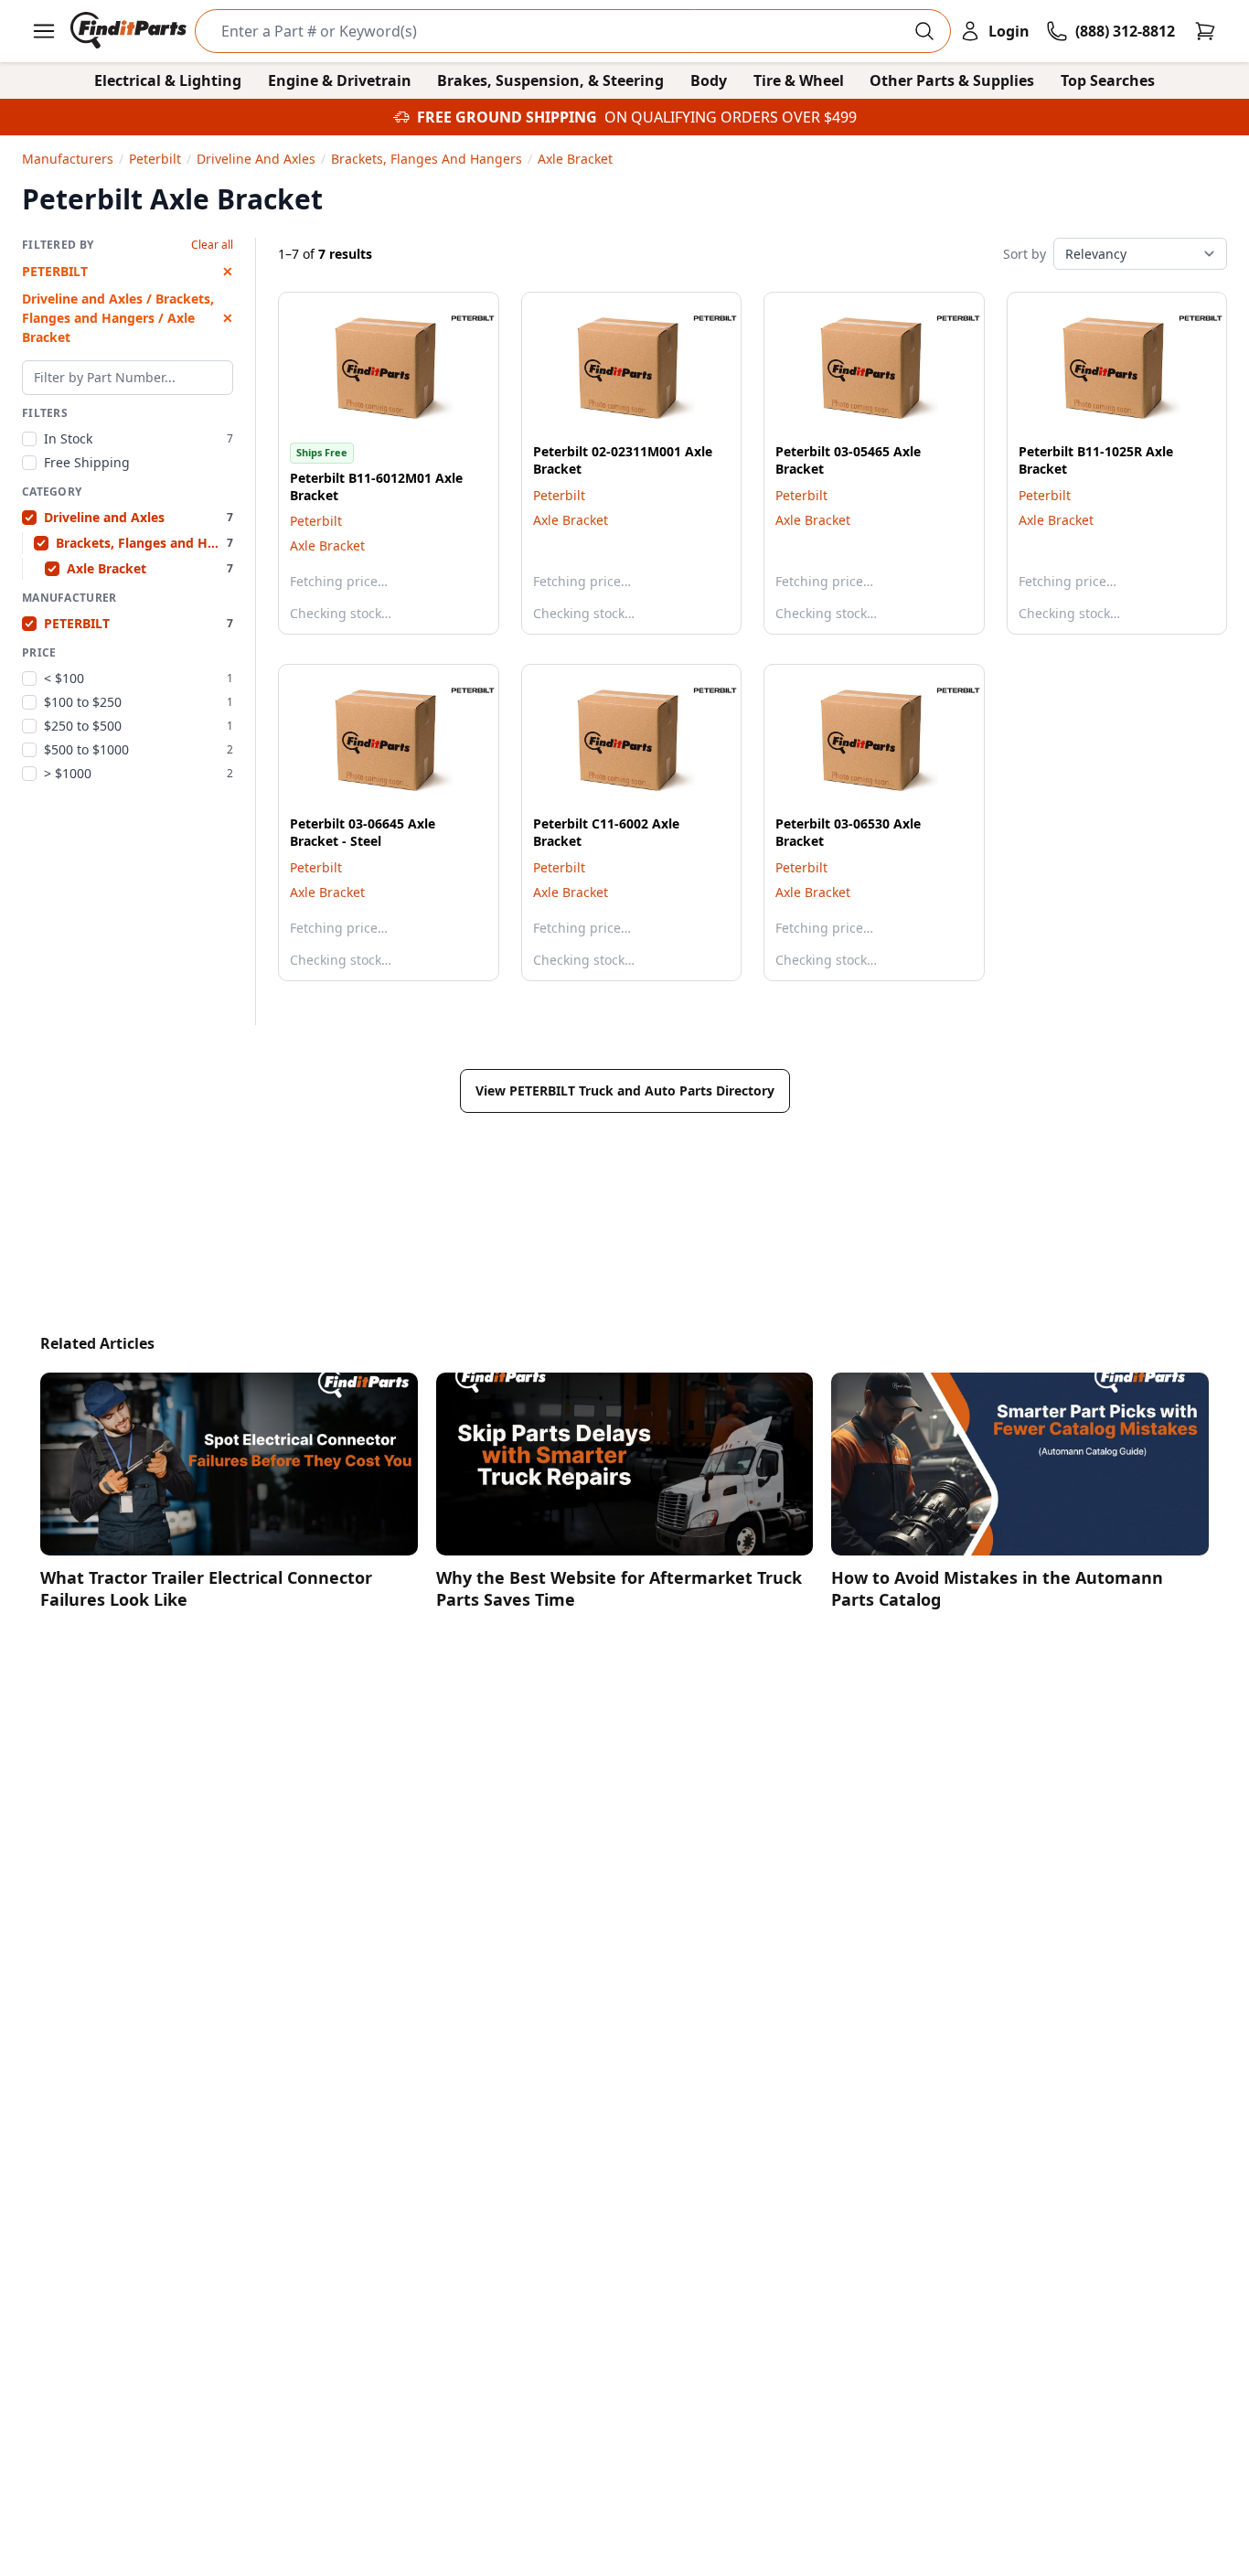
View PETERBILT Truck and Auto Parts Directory (625, 1090)
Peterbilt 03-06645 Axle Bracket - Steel (363, 832)
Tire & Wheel (799, 80)
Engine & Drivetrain (340, 80)
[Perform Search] (924, 31)
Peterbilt (316, 521)
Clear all (212, 245)
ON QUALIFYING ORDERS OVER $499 (731, 117)
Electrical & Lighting (168, 80)
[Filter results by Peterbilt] (458, 318)
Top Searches (1108, 80)
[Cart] (1205, 31)
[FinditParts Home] (130, 31)
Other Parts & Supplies (952, 80)
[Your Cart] (1205, 31)
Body (709, 80)
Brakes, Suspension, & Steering (550, 80)
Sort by (1025, 254)
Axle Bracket (327, 545)
